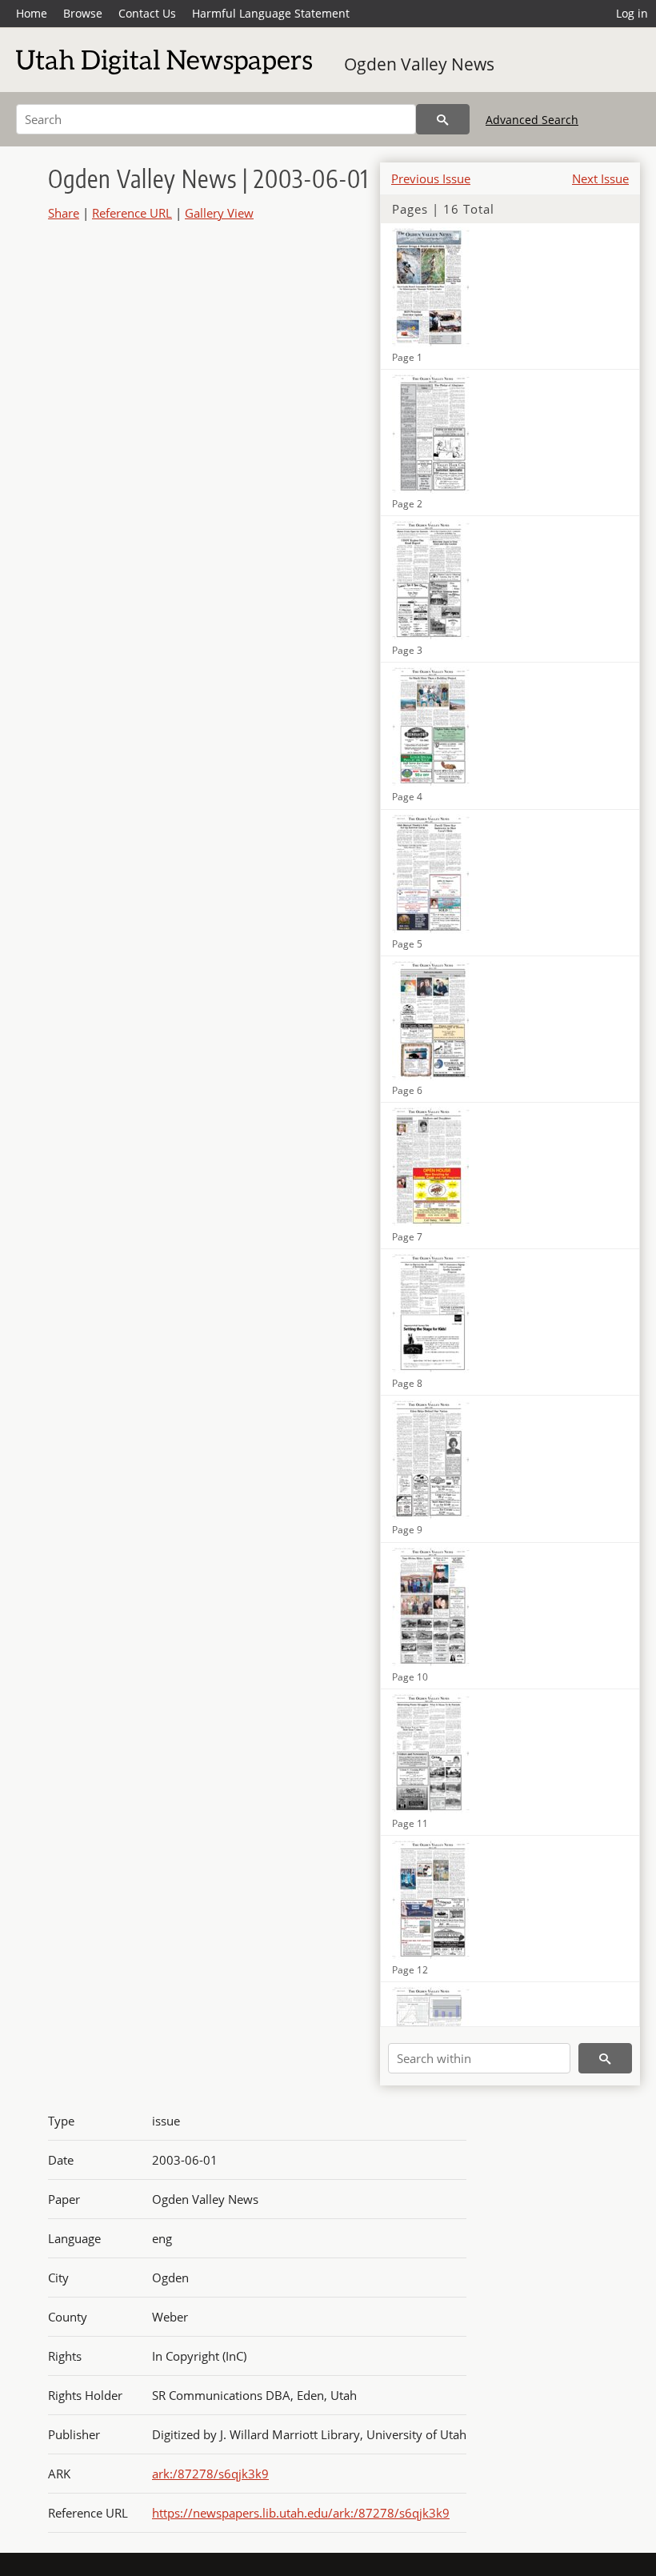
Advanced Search (532, 120)
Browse (83, 13)
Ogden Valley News (419, 64)
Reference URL (132, 213)
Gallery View (219, 213)
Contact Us (147, 13)
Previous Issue (431, 178)
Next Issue (600, 178)
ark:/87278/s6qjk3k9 (210, 2474)
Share (64, 213)
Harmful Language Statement (271, 13)
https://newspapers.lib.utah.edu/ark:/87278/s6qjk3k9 (301, 2513)
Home (32, 13)
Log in (632, 13)
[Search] (443, 119)
